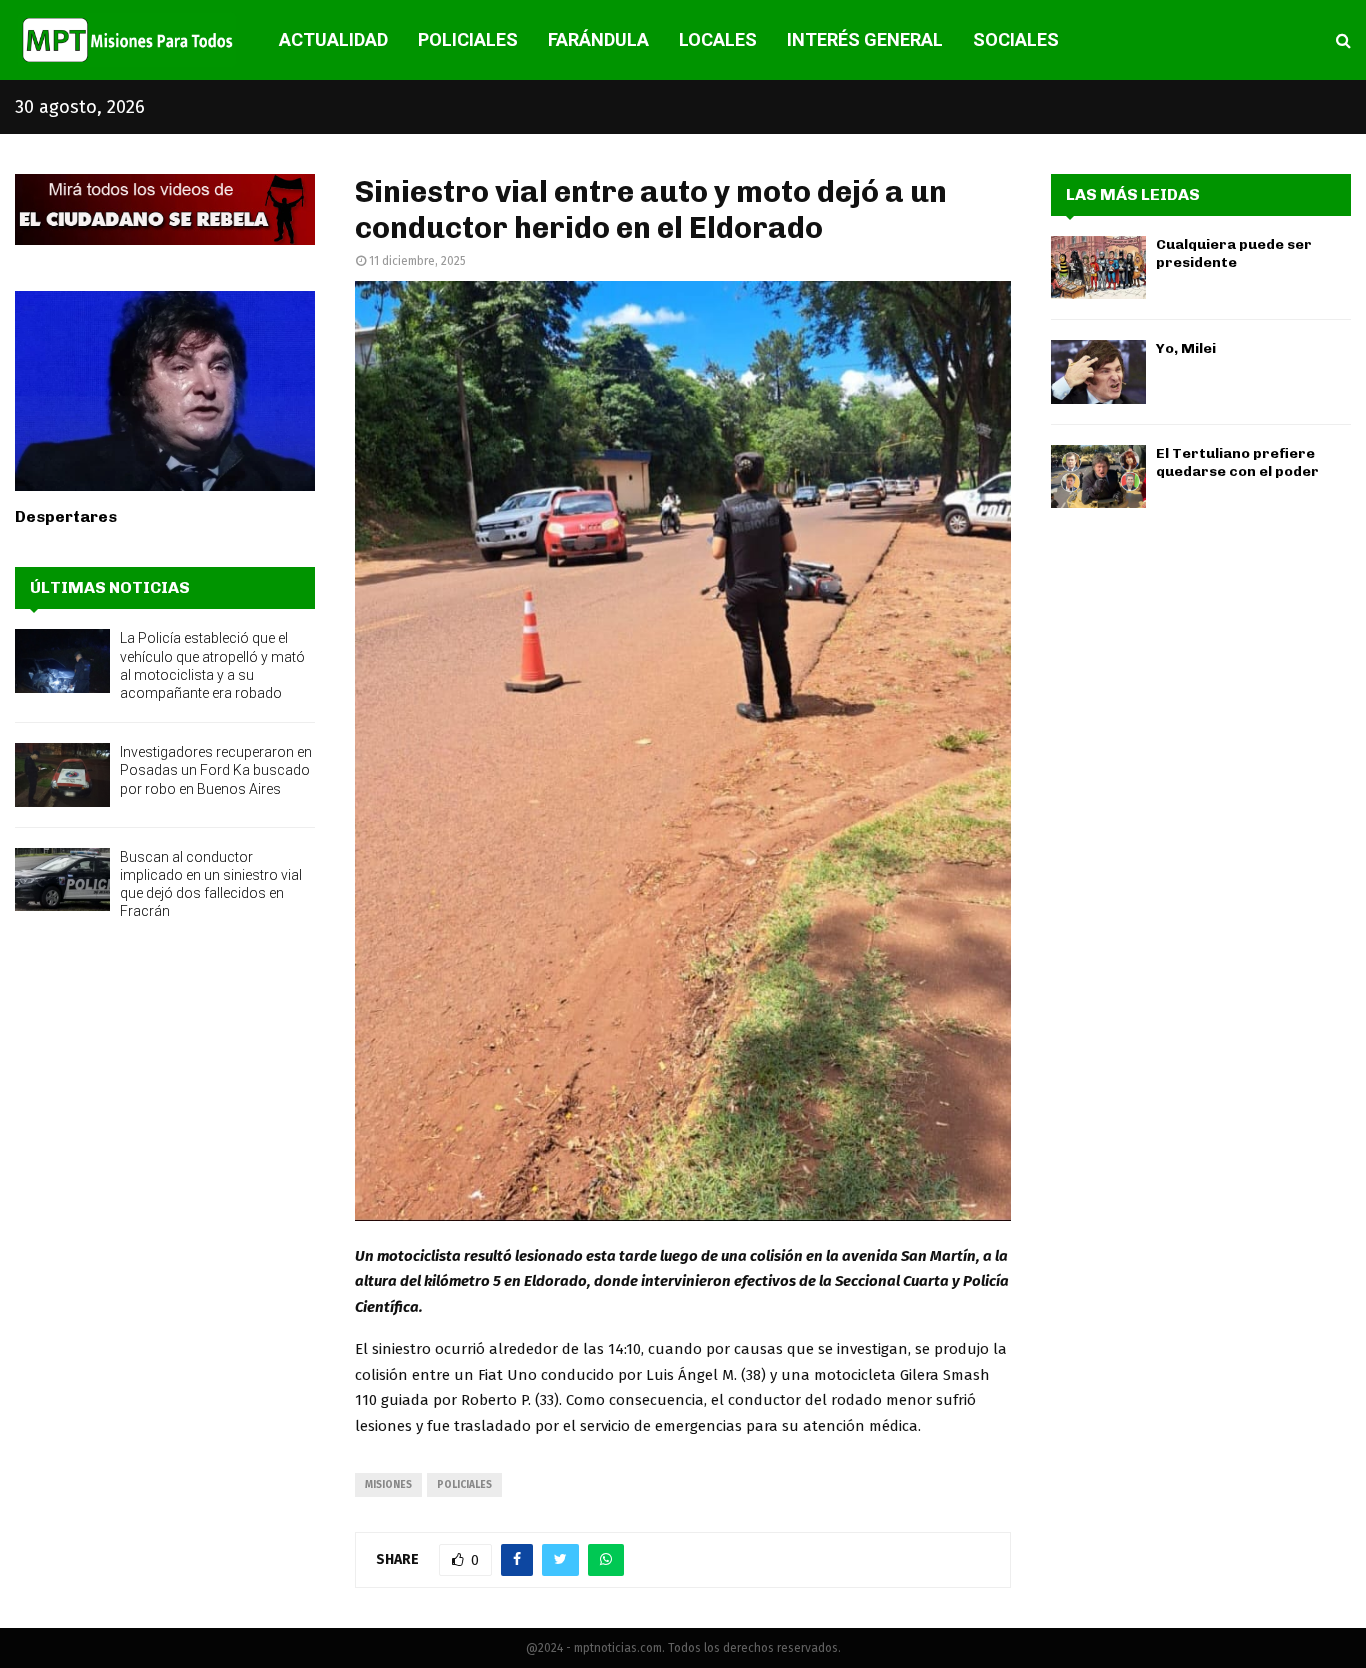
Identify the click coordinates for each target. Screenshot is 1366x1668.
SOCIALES (1016, 39)
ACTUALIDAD (333, 39)
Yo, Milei (1186, 348)
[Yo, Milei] (1098, 371)
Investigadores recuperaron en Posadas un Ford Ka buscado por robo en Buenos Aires (216, 770)
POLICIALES (468, 39)
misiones (388, 1485)
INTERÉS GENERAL (865, 39)
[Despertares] (165, 391)
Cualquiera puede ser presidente (1234, 253)
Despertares (66, 516)
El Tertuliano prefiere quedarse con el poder (1237, 462)
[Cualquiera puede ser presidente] (1098, 267)
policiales (464, 1485)
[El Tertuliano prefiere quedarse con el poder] (1098, 476)
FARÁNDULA (598, 39)
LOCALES (718, 39)
